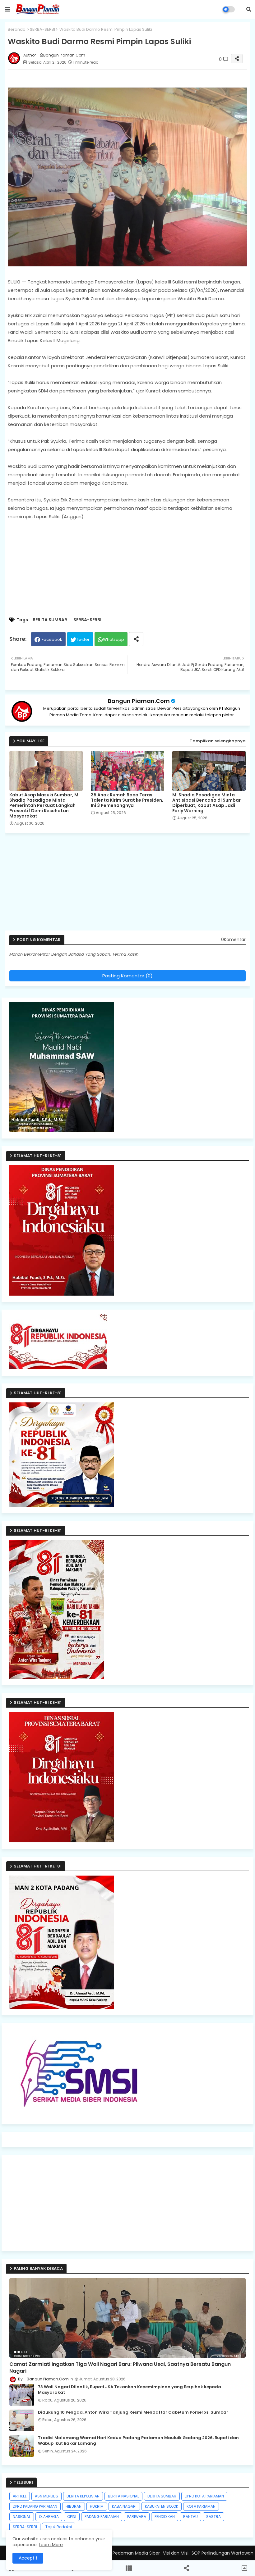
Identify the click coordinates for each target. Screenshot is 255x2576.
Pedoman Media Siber (136, 2553)
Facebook (52, 639)
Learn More (51, 2545)
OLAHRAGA (49, 2517)
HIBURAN (74, 2506)
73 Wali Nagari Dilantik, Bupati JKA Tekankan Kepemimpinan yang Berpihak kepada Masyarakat (130, 2390)
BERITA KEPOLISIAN (83, 2496)
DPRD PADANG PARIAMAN (35, 2506)
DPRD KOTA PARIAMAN (204, 2496)
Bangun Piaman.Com (139, 701)
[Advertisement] (131, 884)
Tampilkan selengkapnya (218, 741)
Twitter (83, 639)
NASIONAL (22, 2517)
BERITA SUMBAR (50, 620)
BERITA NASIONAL (123, 2496)
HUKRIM (97, 2506)
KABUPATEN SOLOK (162, 2506)
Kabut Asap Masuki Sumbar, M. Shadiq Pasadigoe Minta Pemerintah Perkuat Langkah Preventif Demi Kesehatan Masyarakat (44, 806)
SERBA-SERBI (42, 29)
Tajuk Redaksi (59, 2527)
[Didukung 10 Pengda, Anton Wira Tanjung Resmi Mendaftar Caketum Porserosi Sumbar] (22, 2420)
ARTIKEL (20, 2496)
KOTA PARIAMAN (201, 2506)
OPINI (72, 2517)
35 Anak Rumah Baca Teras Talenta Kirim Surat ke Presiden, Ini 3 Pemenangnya (127, 800)
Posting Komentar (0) (127, 976)
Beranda (17, 29)
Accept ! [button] (28, 2558)
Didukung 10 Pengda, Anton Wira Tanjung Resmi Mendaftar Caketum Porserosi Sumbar (133, 2412)
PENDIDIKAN (165, 2517)
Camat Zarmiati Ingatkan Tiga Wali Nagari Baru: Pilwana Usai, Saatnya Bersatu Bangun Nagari (120, 2368)
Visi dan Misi (176, 2553)
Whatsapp (114, 639)
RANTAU (190, 2517)
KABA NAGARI (124, 2506)
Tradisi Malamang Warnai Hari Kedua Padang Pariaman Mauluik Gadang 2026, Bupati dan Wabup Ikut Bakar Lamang (138, 2441)
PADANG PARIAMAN (102, 2517)
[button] (249, 9)
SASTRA (213, 2517)
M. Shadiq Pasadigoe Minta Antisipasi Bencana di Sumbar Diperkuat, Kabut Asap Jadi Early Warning (206, 803)
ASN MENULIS (46, 2496)
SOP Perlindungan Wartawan (223, 2553)
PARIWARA (137, 2517)
